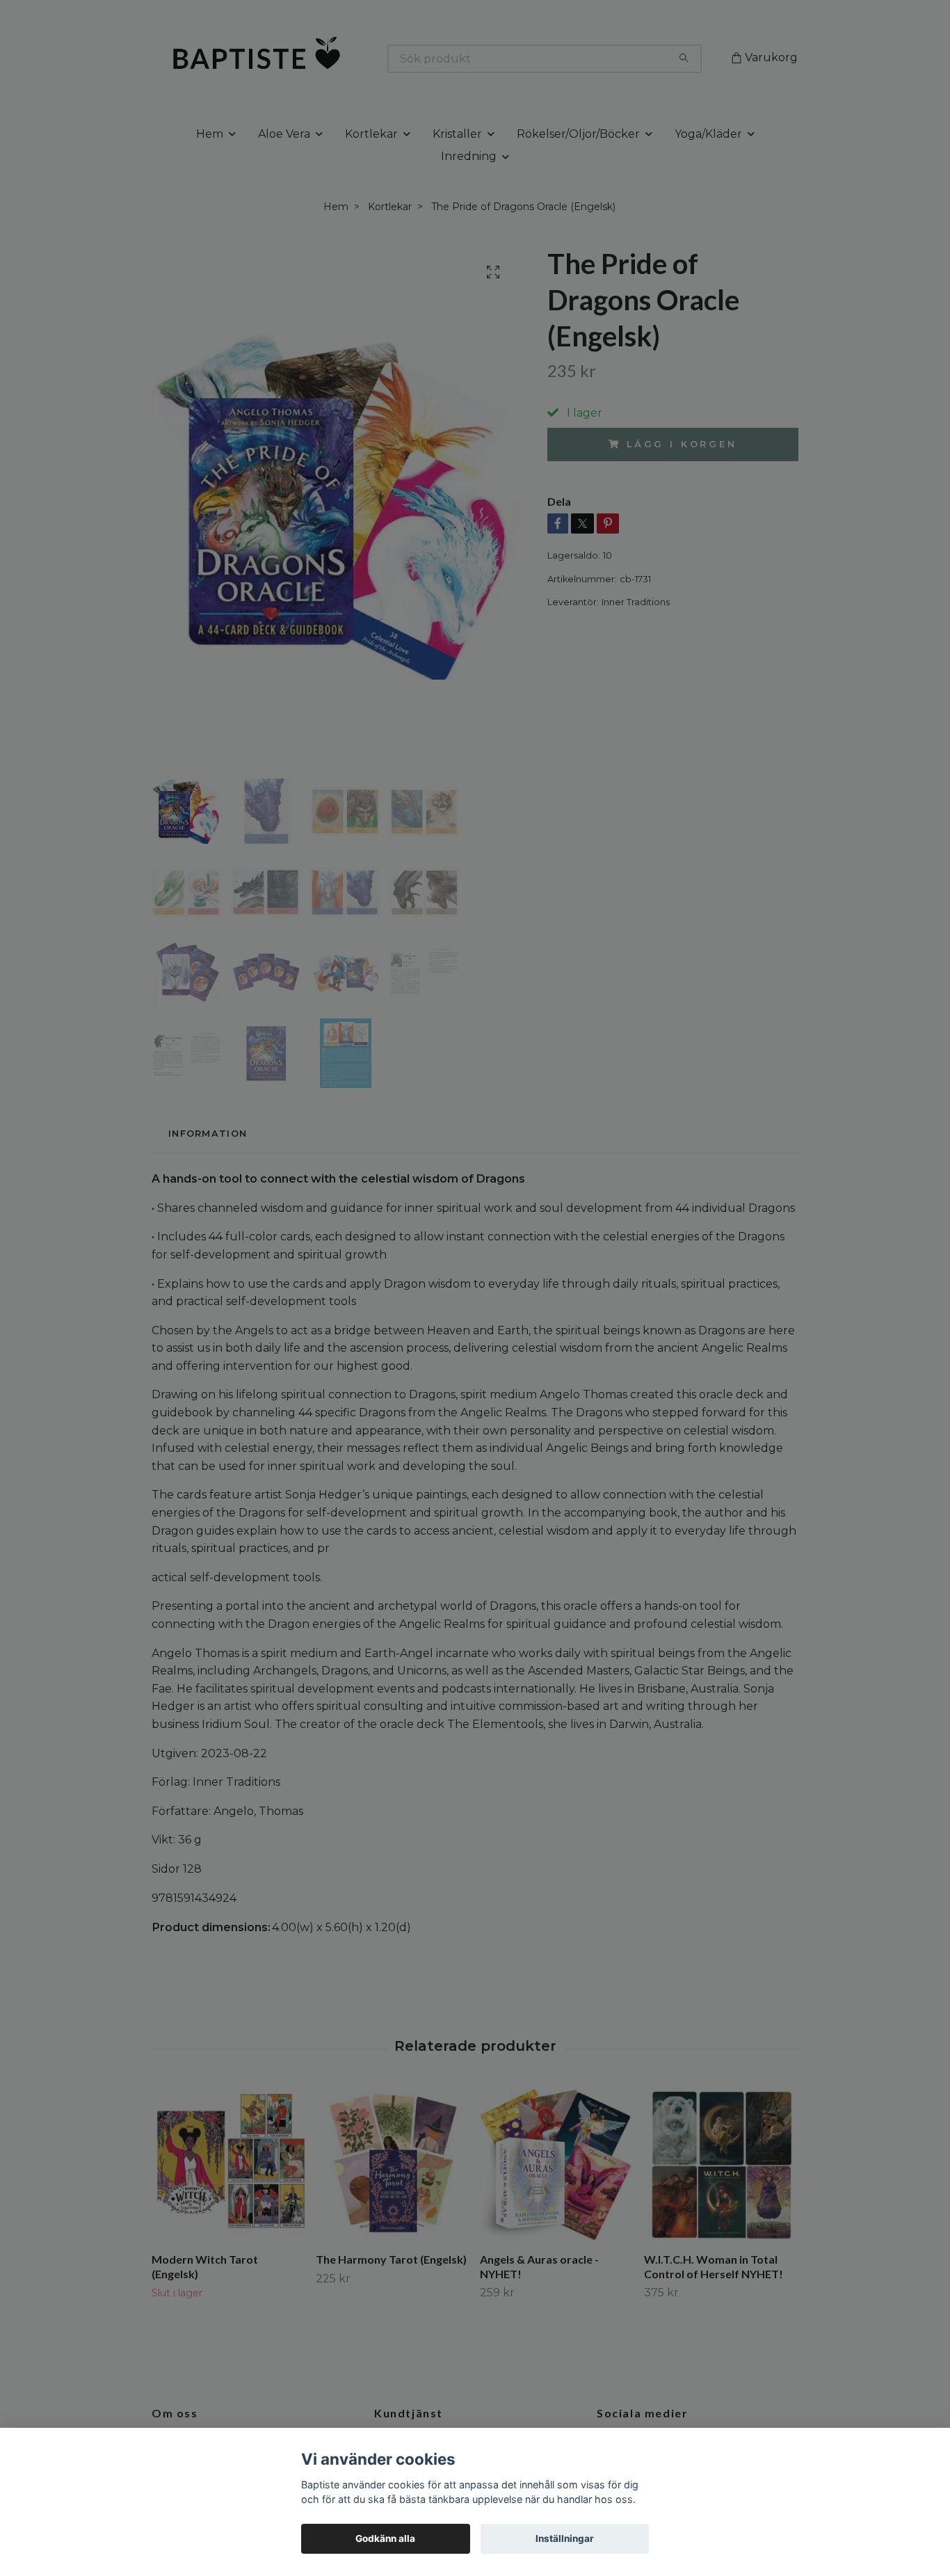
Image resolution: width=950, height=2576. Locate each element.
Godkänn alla (385, 2538)
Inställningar (565, 2538)
